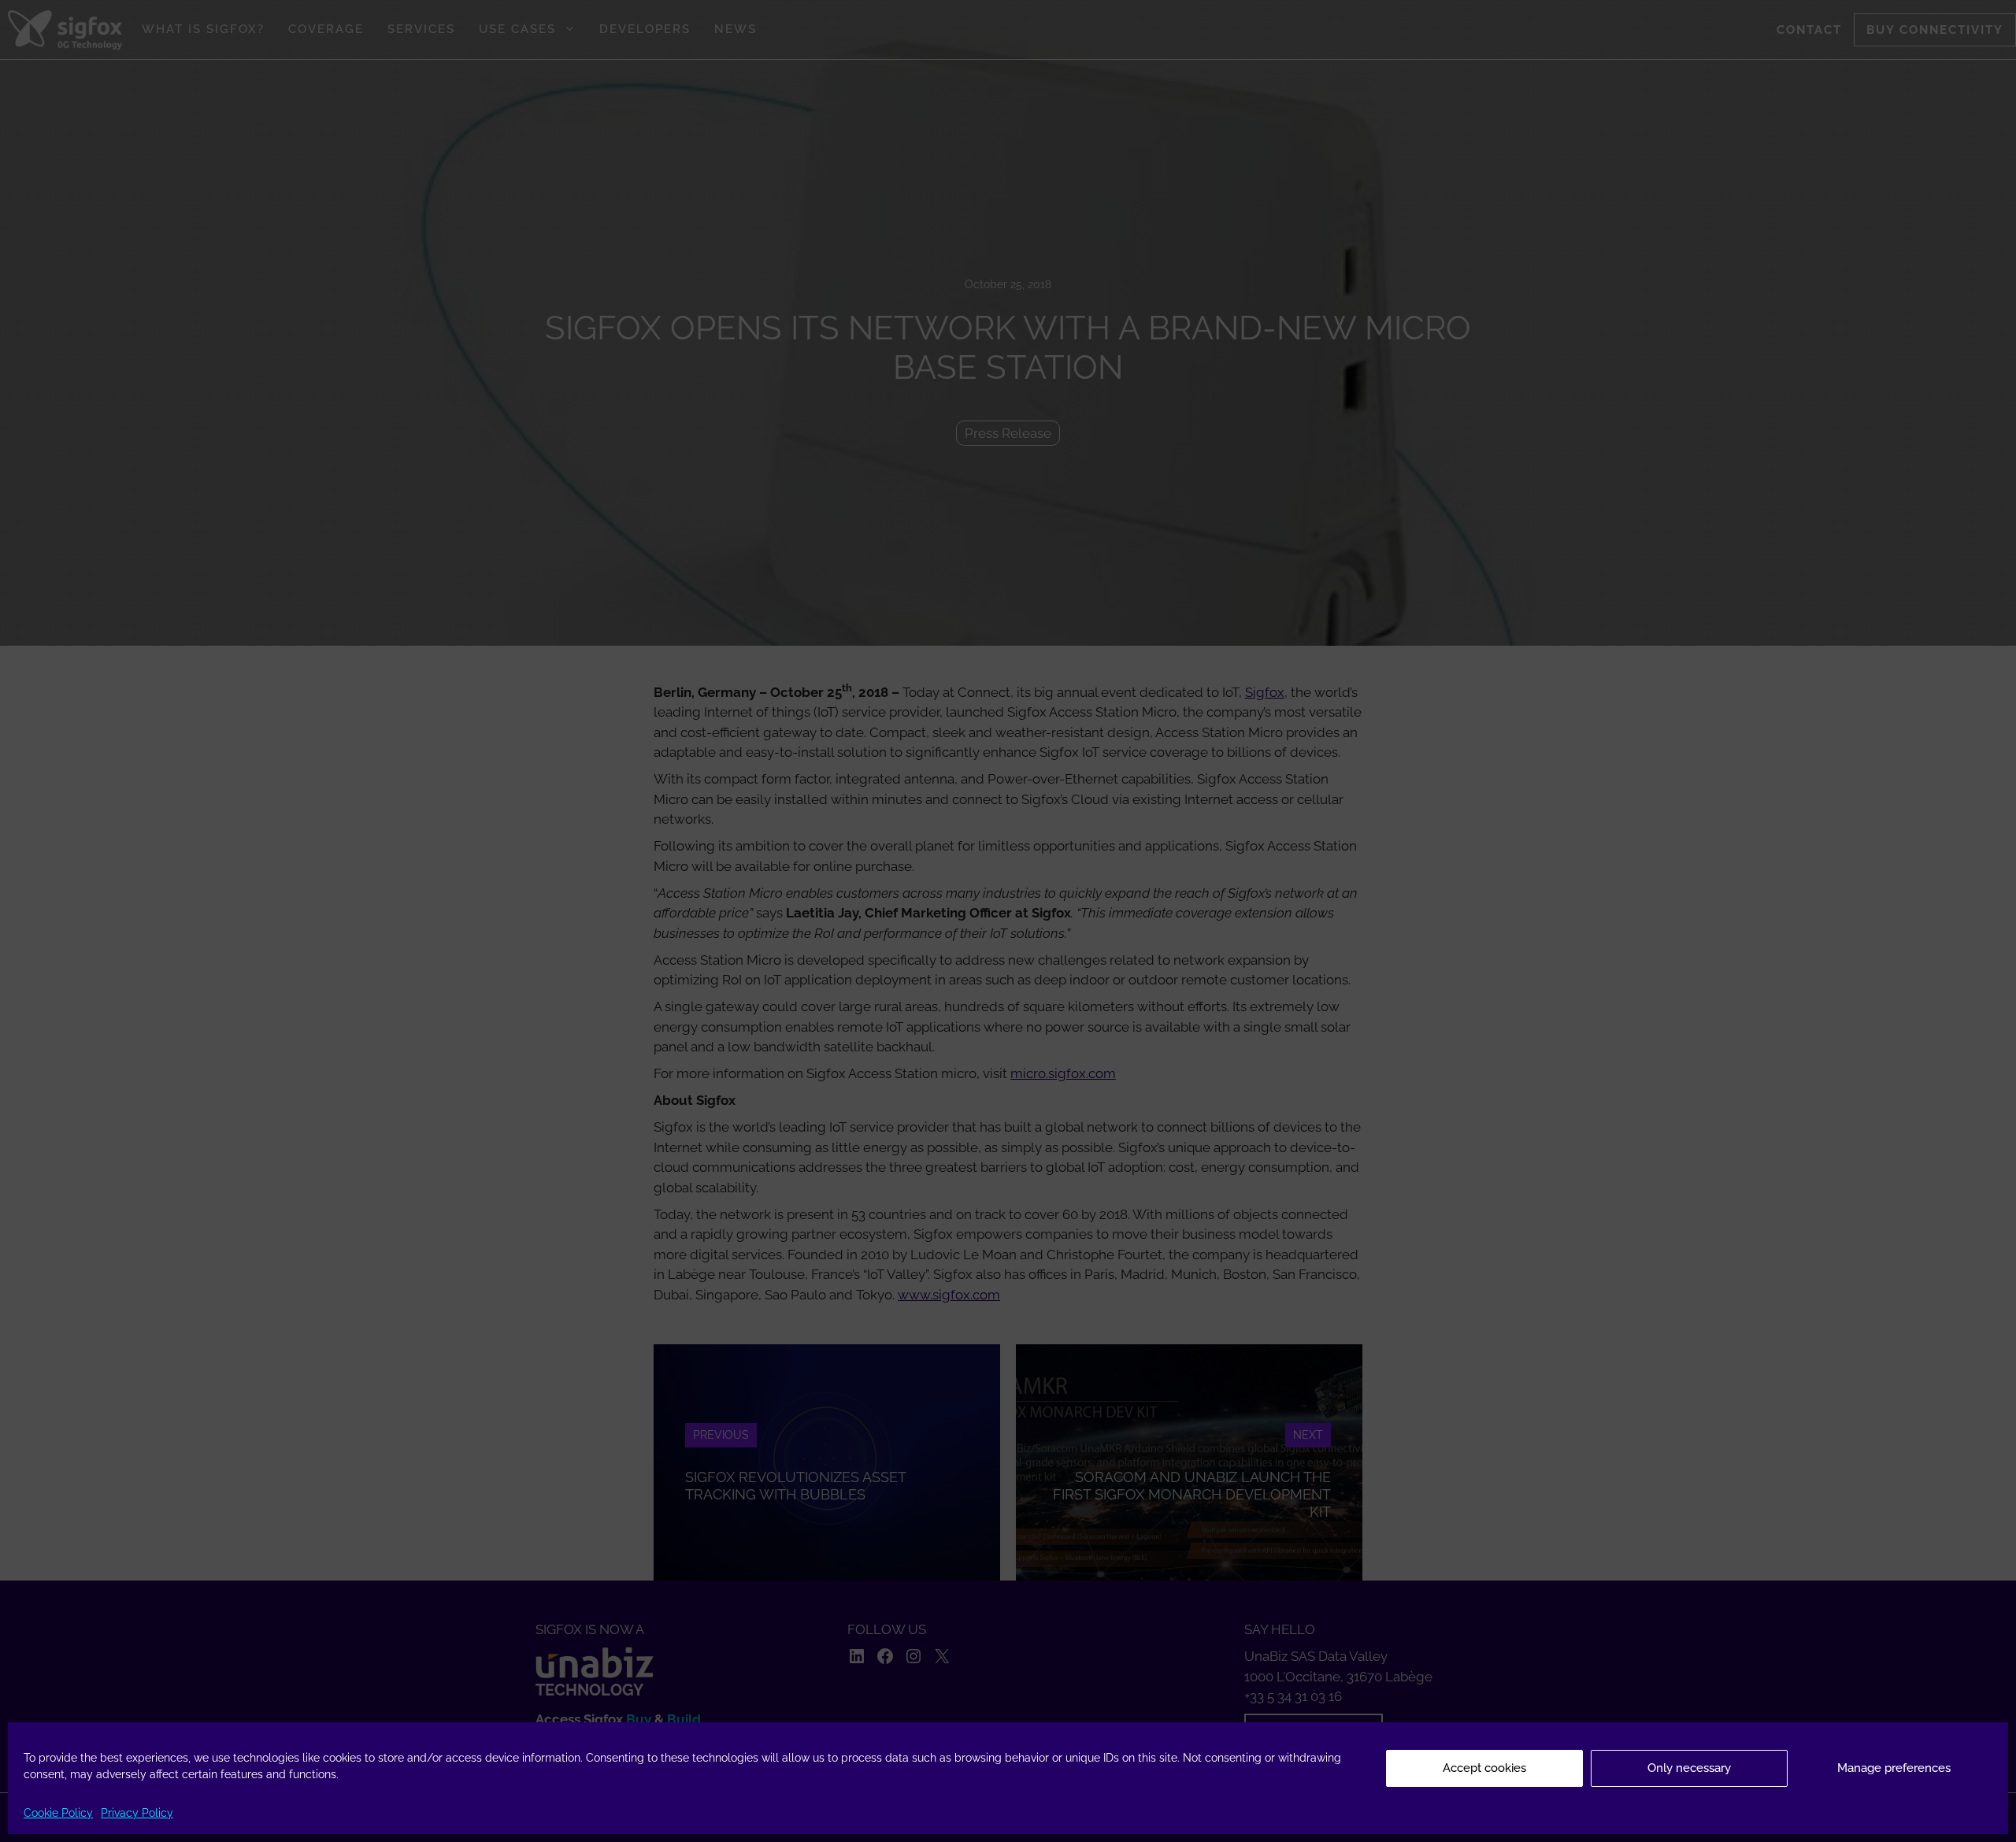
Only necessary (1689, 1768)
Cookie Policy (58, 1813)
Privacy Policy (137, 1813)
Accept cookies (1484, 1768)
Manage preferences (1894, 1768)
